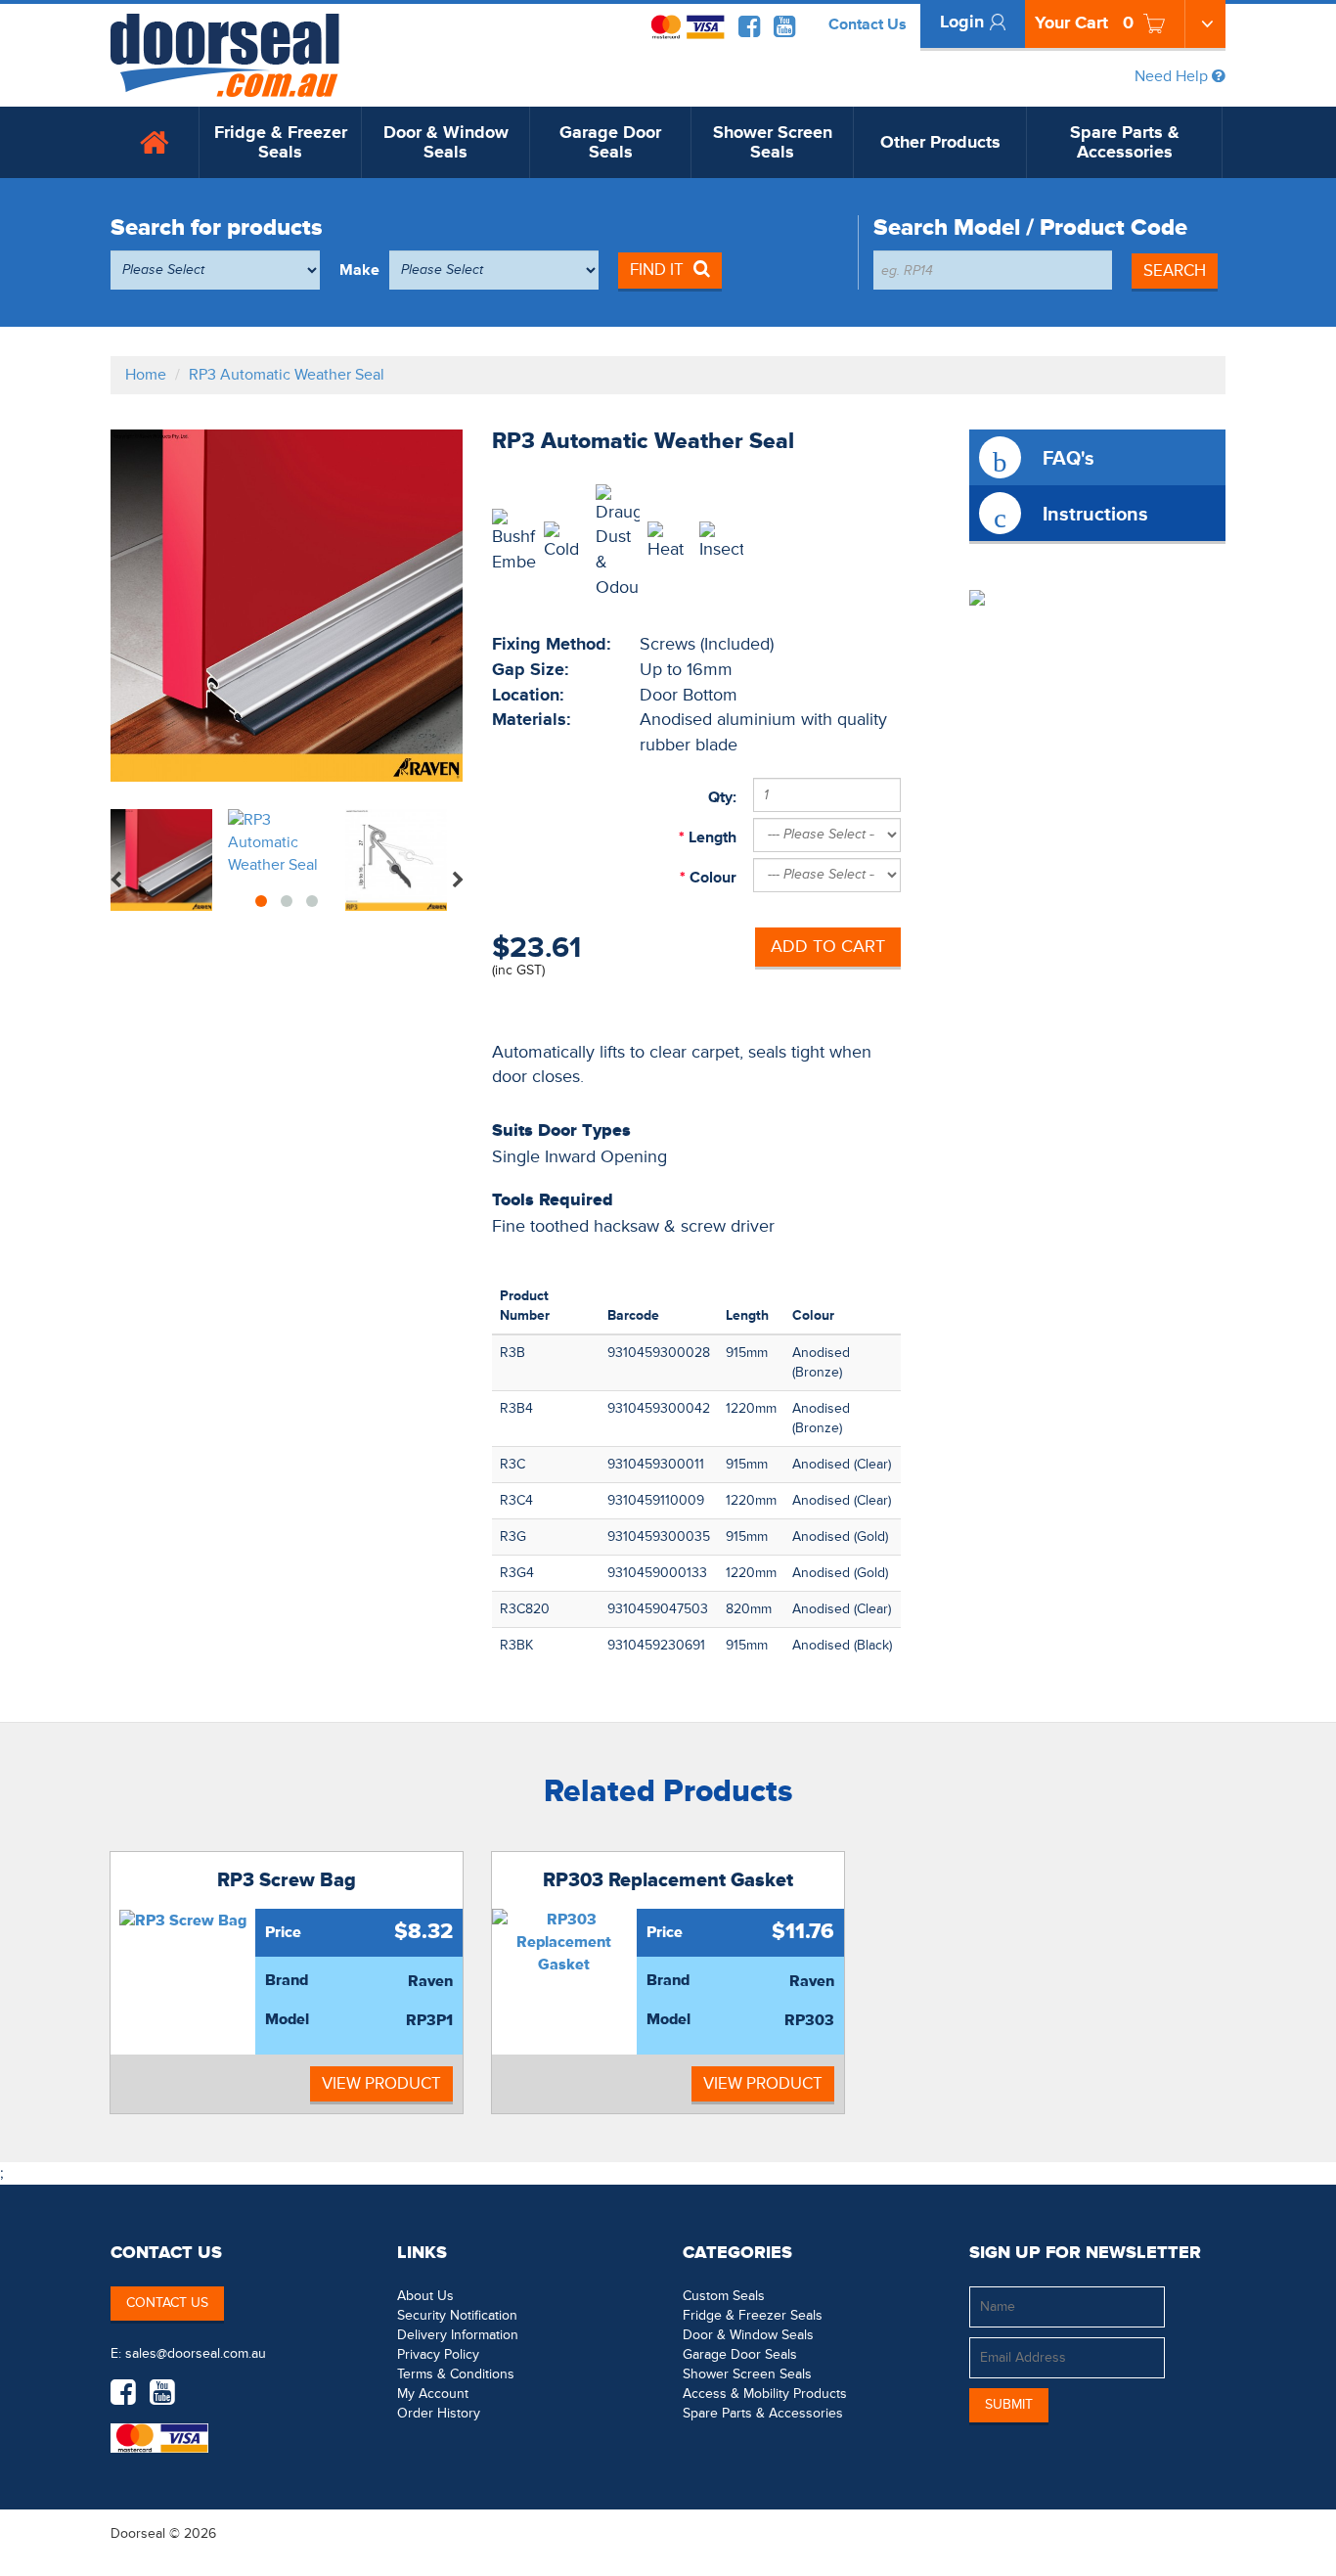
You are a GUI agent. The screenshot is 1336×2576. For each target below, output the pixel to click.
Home (146, 375)
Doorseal (138, 2533)
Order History (439, 2413)
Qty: (722, 797)
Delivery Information (458, 2335)
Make (359, 270)
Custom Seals (724, 2296)
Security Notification (457, 2315)
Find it (657, 270)
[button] (1186, 2533)
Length (711, 837)
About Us (425, 2296)
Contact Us (868, 24)
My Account (433, 2394)
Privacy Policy (438, 2354)
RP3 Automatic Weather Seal (287, 375)
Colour (711, 878)
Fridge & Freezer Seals (281, 142)
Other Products (940, 142)
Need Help (1173, 76)
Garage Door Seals (610, 142)
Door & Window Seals (446, 142)
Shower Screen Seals (773, 142)
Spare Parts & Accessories (1125, 142)
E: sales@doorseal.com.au (188, 2353)
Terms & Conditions (456, 2374)
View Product (381, 2083)
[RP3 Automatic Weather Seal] (287, 606)
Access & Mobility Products (765, 2394)
